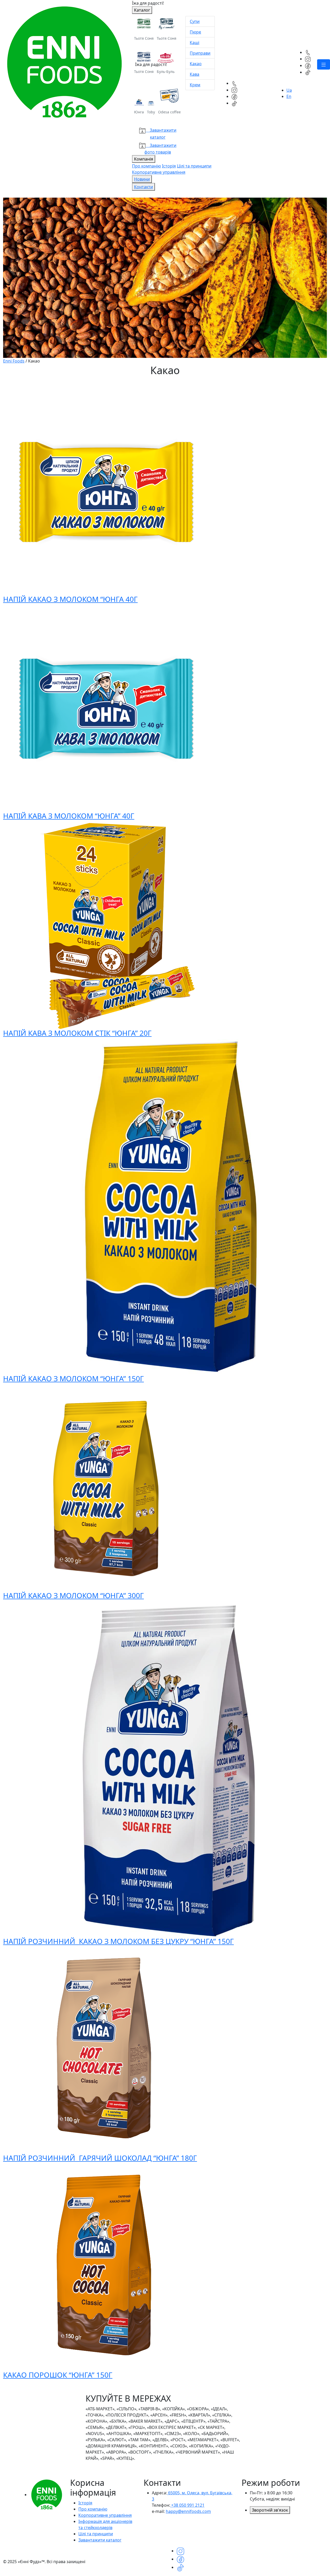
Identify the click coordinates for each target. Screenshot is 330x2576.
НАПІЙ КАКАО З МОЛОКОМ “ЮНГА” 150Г (73, 1378)
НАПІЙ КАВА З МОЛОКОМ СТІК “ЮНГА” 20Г (77, 1033)
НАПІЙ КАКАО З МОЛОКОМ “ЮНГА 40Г (70, 599)
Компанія (144, 159)
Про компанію (146, 166)
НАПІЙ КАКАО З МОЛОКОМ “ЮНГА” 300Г (73, 1595)
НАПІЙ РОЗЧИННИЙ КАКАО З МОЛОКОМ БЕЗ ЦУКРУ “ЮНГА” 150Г (118, 1941)
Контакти (143, 187)
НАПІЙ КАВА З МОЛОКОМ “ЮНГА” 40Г (69, 816)
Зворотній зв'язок (270, 2510)
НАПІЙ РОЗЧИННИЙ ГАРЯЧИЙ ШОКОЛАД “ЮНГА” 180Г (100, 2158)
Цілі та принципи (194, 166)
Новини (142, 179)
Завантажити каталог (100, 2540)
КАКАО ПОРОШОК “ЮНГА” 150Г (58, 2375)
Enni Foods (14, 361)
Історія (169, 166)
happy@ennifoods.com (188, 2511)
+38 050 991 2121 (187, 2505)
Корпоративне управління (159, 172)
